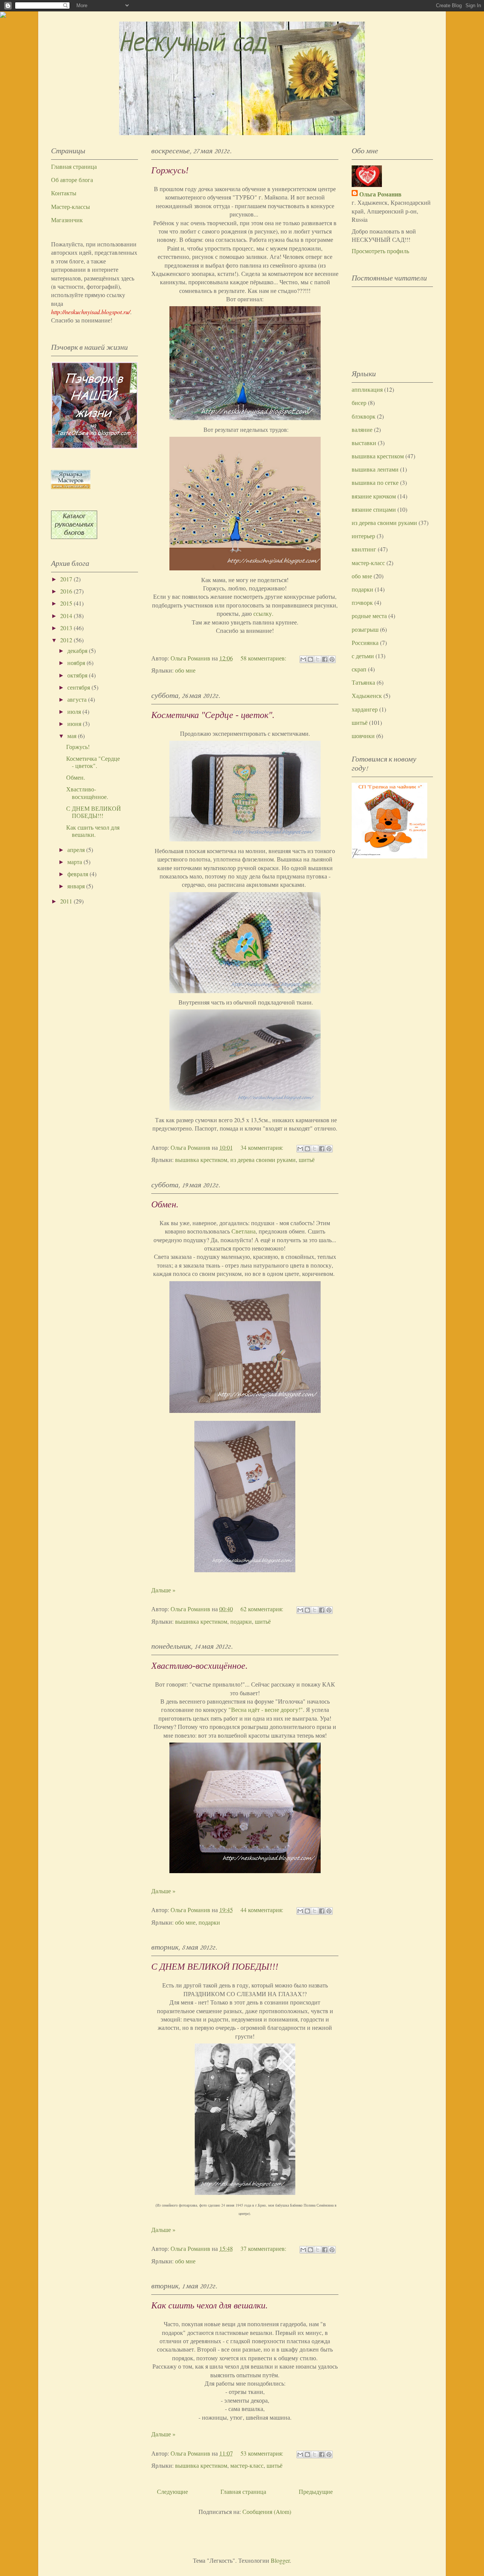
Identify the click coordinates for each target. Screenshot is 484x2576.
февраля (78, 874)
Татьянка (363, 682)
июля (75, 711)
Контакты (64, 193)
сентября (79, 687)
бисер (359, 403)
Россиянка (365, 642)
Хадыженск (367, 695)
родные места (369, 616)
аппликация (367, 389)
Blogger (280, 2560)
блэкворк (364, 416)
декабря (78, 650)
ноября (77, 663)
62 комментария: (263, 1609)
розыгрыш (365, 629)
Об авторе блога (72, 180)
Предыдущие (316, 2491)
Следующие (172, 2491)
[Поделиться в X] (318, 659)
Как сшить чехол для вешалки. (209, 2305)
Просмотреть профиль (380, 251)
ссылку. (263, 613)
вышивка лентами (375, 469)
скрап (359, 669)
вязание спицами (374, 509)
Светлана (244, 1231)
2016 (67, 591)
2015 (67, 603)
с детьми (363, 656)
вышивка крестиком (201, 1160)
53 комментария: (263, 2453)
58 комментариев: (264, 658)
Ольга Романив (380, 194)
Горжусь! (170, 170)
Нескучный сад (193, 44)
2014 (67, 616)
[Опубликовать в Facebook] (325, 659)
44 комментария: (263, 1910)
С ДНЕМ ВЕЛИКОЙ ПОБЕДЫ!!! (215, 1967)
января (77, 886)
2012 (67, 640)
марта (75, 862)
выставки (364, 443)
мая (73, 736)
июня (75, 723)
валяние (362, 429)
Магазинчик (67, 220)
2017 (67, 579)
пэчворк (362, 602)
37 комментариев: (264, 2248)
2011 (67, 901)
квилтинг (364, 549)
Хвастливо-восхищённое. (199, 1666)
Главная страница (243, 2491)
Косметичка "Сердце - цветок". (213, 715)
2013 (67, 628)
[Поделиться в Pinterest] (332, 659)
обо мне (185, 670)
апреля (77, 850)
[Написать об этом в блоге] (310, 659)
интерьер (363, 536)
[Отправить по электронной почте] (303, 659)
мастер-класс (247, 2465)
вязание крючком (374, 496)
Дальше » (163, 1590)
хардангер (365, 709)
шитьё (307, 1160)
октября (78, 675)
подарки (241, 1621)
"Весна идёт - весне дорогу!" (266, 1709)
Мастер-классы (71, 206)
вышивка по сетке (375, 482)
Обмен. (165, 1204)
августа (78, 699)
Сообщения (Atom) (267, 2511)
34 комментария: (263, 1147)
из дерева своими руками (263, 1160)
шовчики (363, 736)
